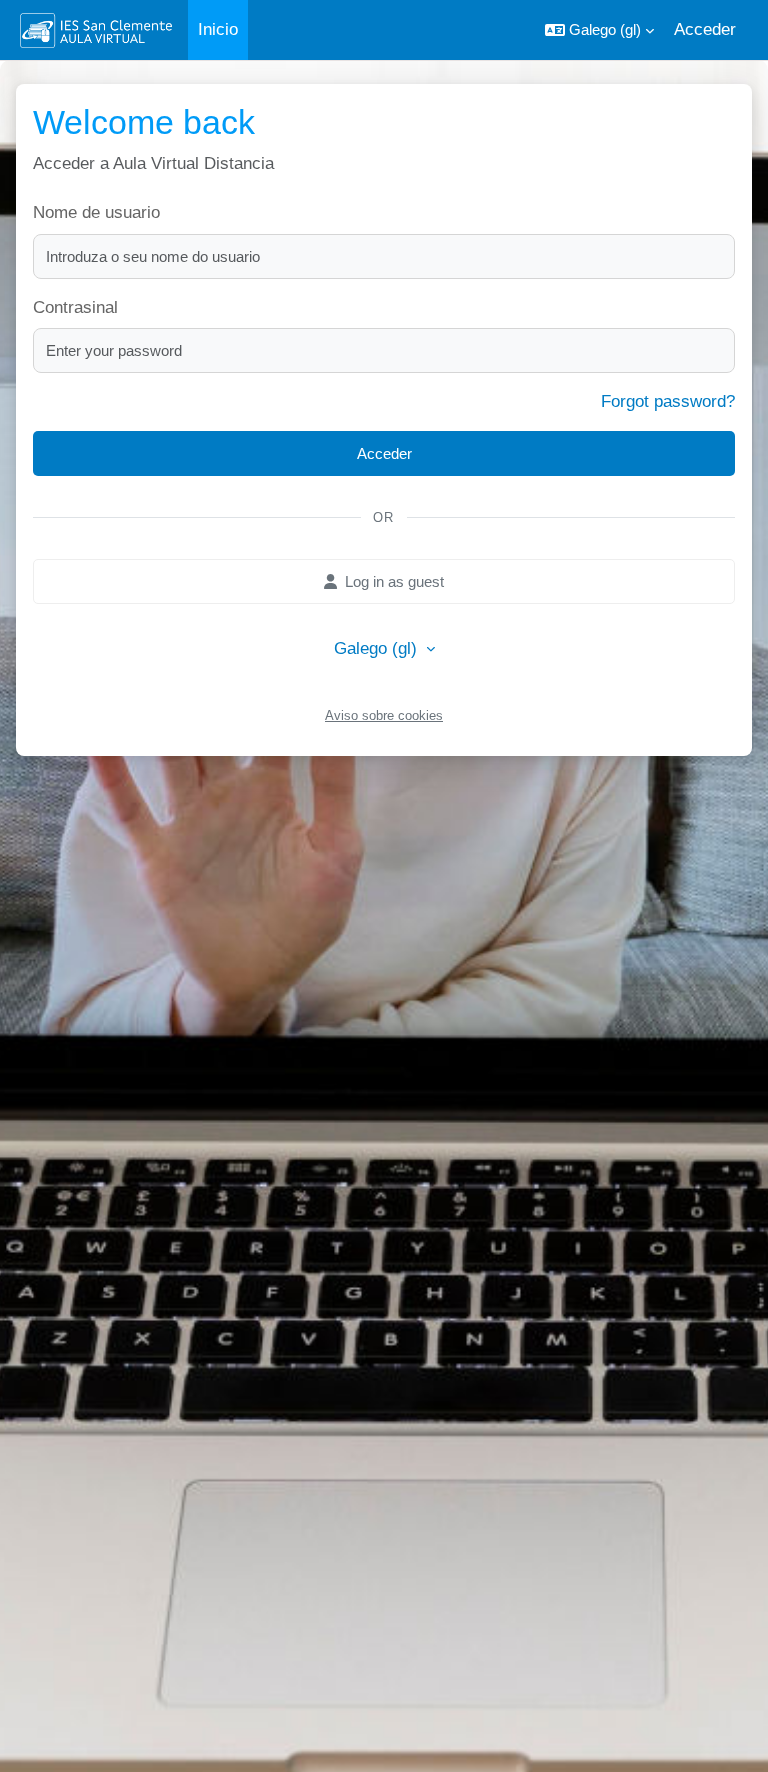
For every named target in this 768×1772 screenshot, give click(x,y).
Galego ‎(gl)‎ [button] (378, 648)
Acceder (705, 29)
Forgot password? (668, 401)
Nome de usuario (96, 212)
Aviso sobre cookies (384, 715)
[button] (599, 30)
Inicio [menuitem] (218, 29)
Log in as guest (394, 581)
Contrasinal (75, 307)
